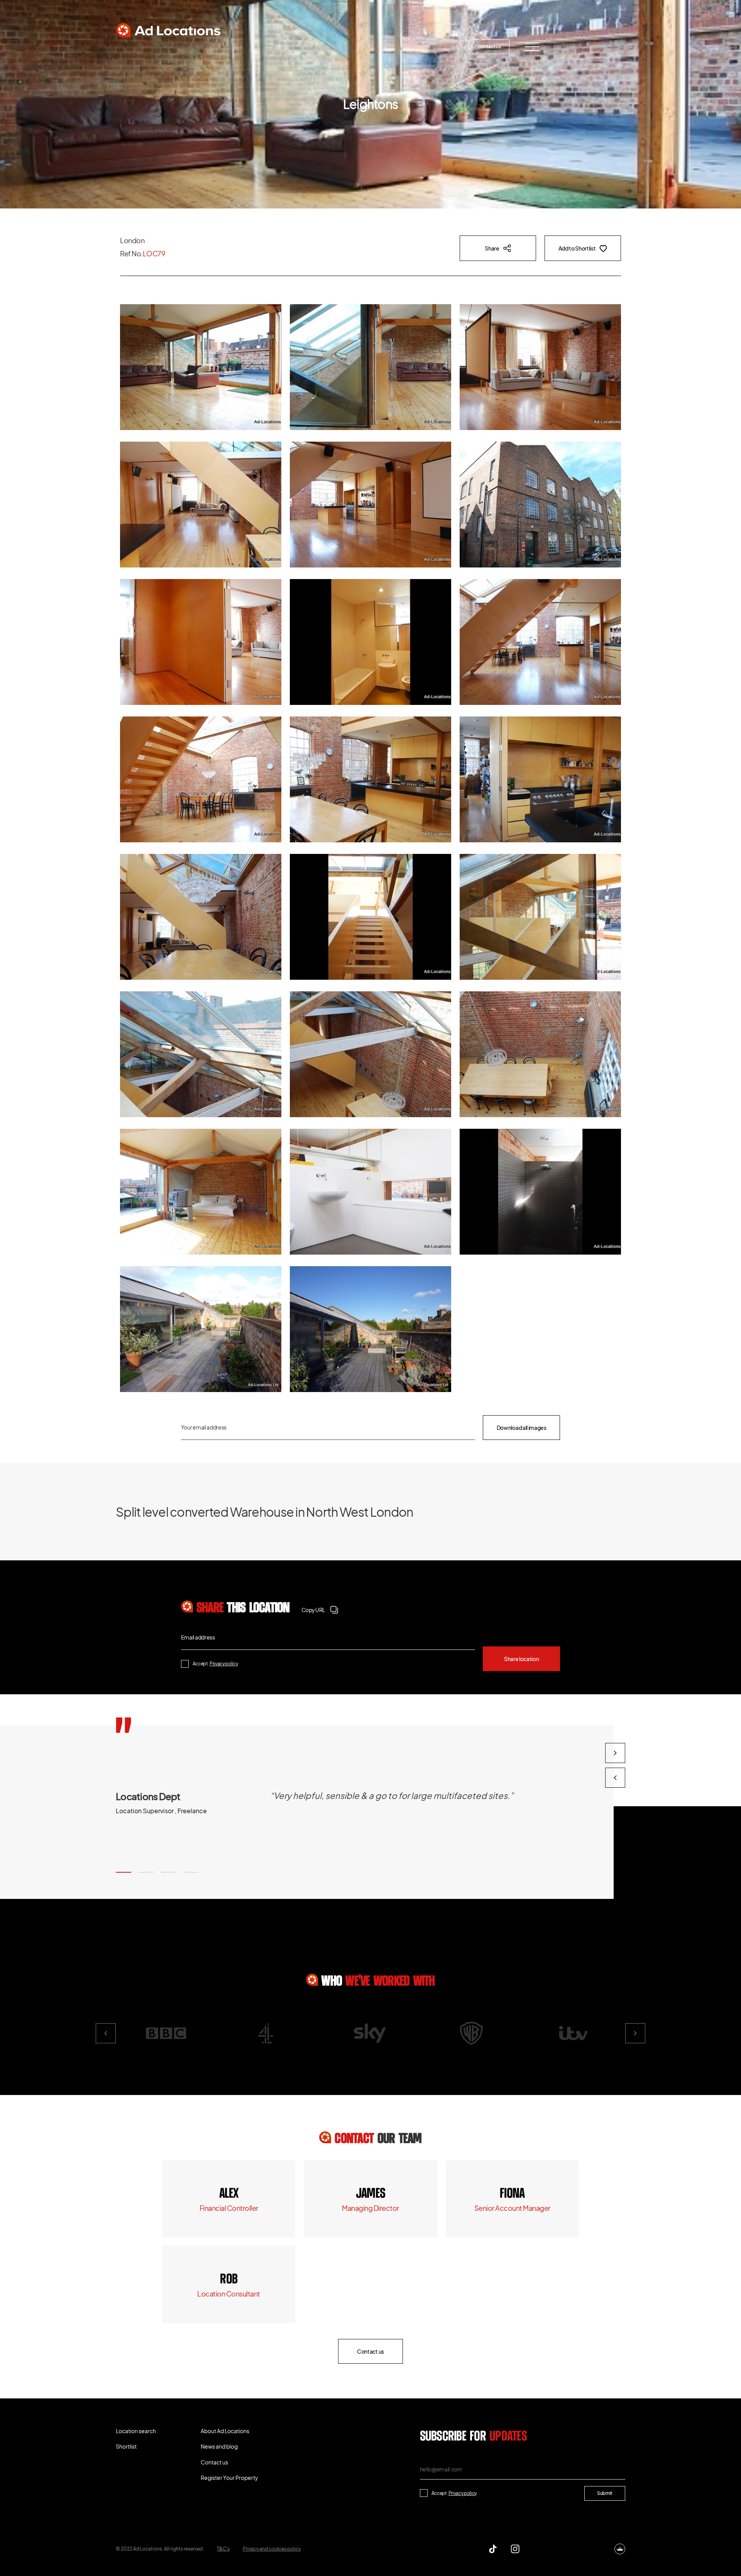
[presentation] (615, 1778)
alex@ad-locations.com (229, 2208)
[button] (123, 1872)
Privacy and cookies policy (272, 2549)
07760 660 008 (370, 2194)
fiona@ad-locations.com (512, 2208)
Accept (215, 1664)
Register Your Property (419, 47)
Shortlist (210, 47)
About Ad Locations (277, 47)
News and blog (346, 47)
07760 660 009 (229, 2194)
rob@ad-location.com (229, 2294)
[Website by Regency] (620, 2549)
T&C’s (223, 2549)
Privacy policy (224, 1664)
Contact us (489, 47)
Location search (148, 47)
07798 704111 (229, 2280)
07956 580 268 (512, 2194)
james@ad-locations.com (370, 2208)
